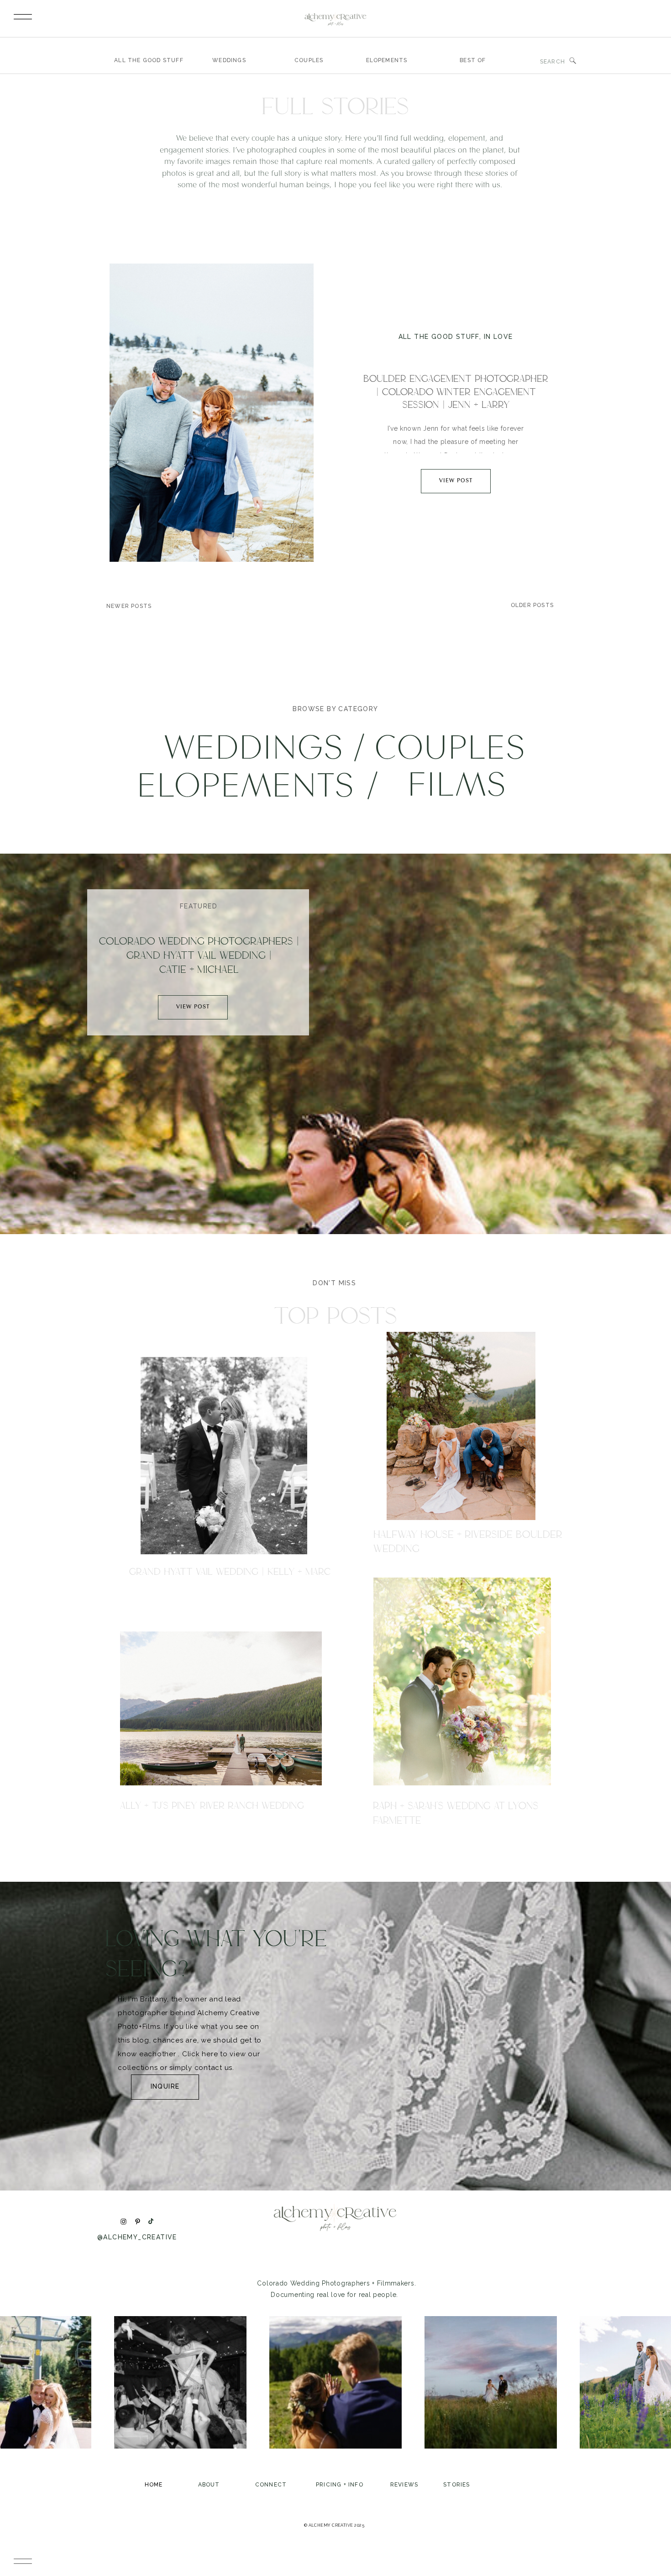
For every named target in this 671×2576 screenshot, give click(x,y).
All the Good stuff (439, 337)
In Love (498, 337)
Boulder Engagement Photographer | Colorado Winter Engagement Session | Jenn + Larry (456, 392)
